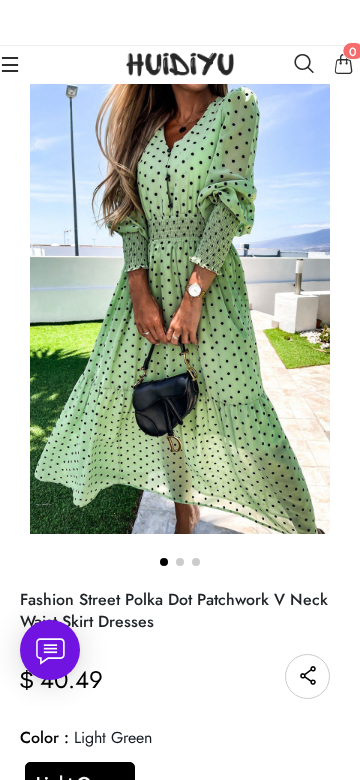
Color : (86, 737)
